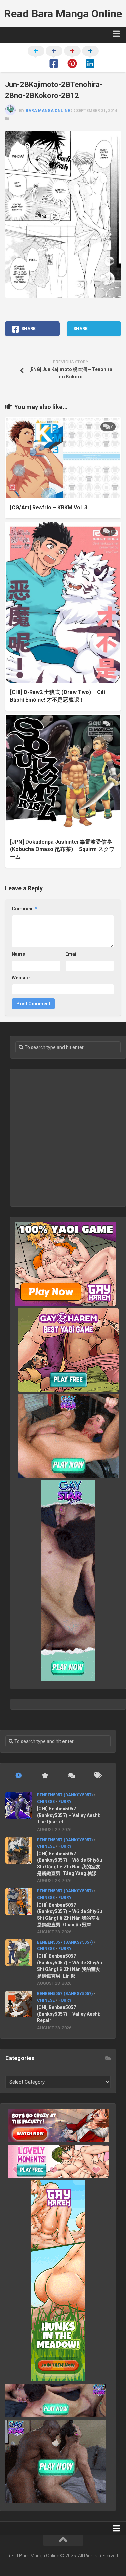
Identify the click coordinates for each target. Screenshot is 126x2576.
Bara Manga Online (48, 111)
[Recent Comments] (71, 1776)
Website (21, 978)
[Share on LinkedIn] (90, 58)
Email (71, 954)
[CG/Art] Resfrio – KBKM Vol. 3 (49, 508)
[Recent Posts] (18, 1776)
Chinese (46, 1802)
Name (18, 954)
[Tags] (97, 1776)
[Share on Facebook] (54, 58)
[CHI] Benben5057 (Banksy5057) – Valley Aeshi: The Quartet (69, 1815)
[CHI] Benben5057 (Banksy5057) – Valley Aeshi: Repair (69, 2014)
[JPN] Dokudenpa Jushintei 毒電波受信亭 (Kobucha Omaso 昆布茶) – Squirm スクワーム (62, 849)
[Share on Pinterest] (72, 58)
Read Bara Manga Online (63, 14)
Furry (65, 1802)
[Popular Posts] (45, 1776)
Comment (25, 909)
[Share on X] (36, 58)
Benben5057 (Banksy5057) (65, 1795)
